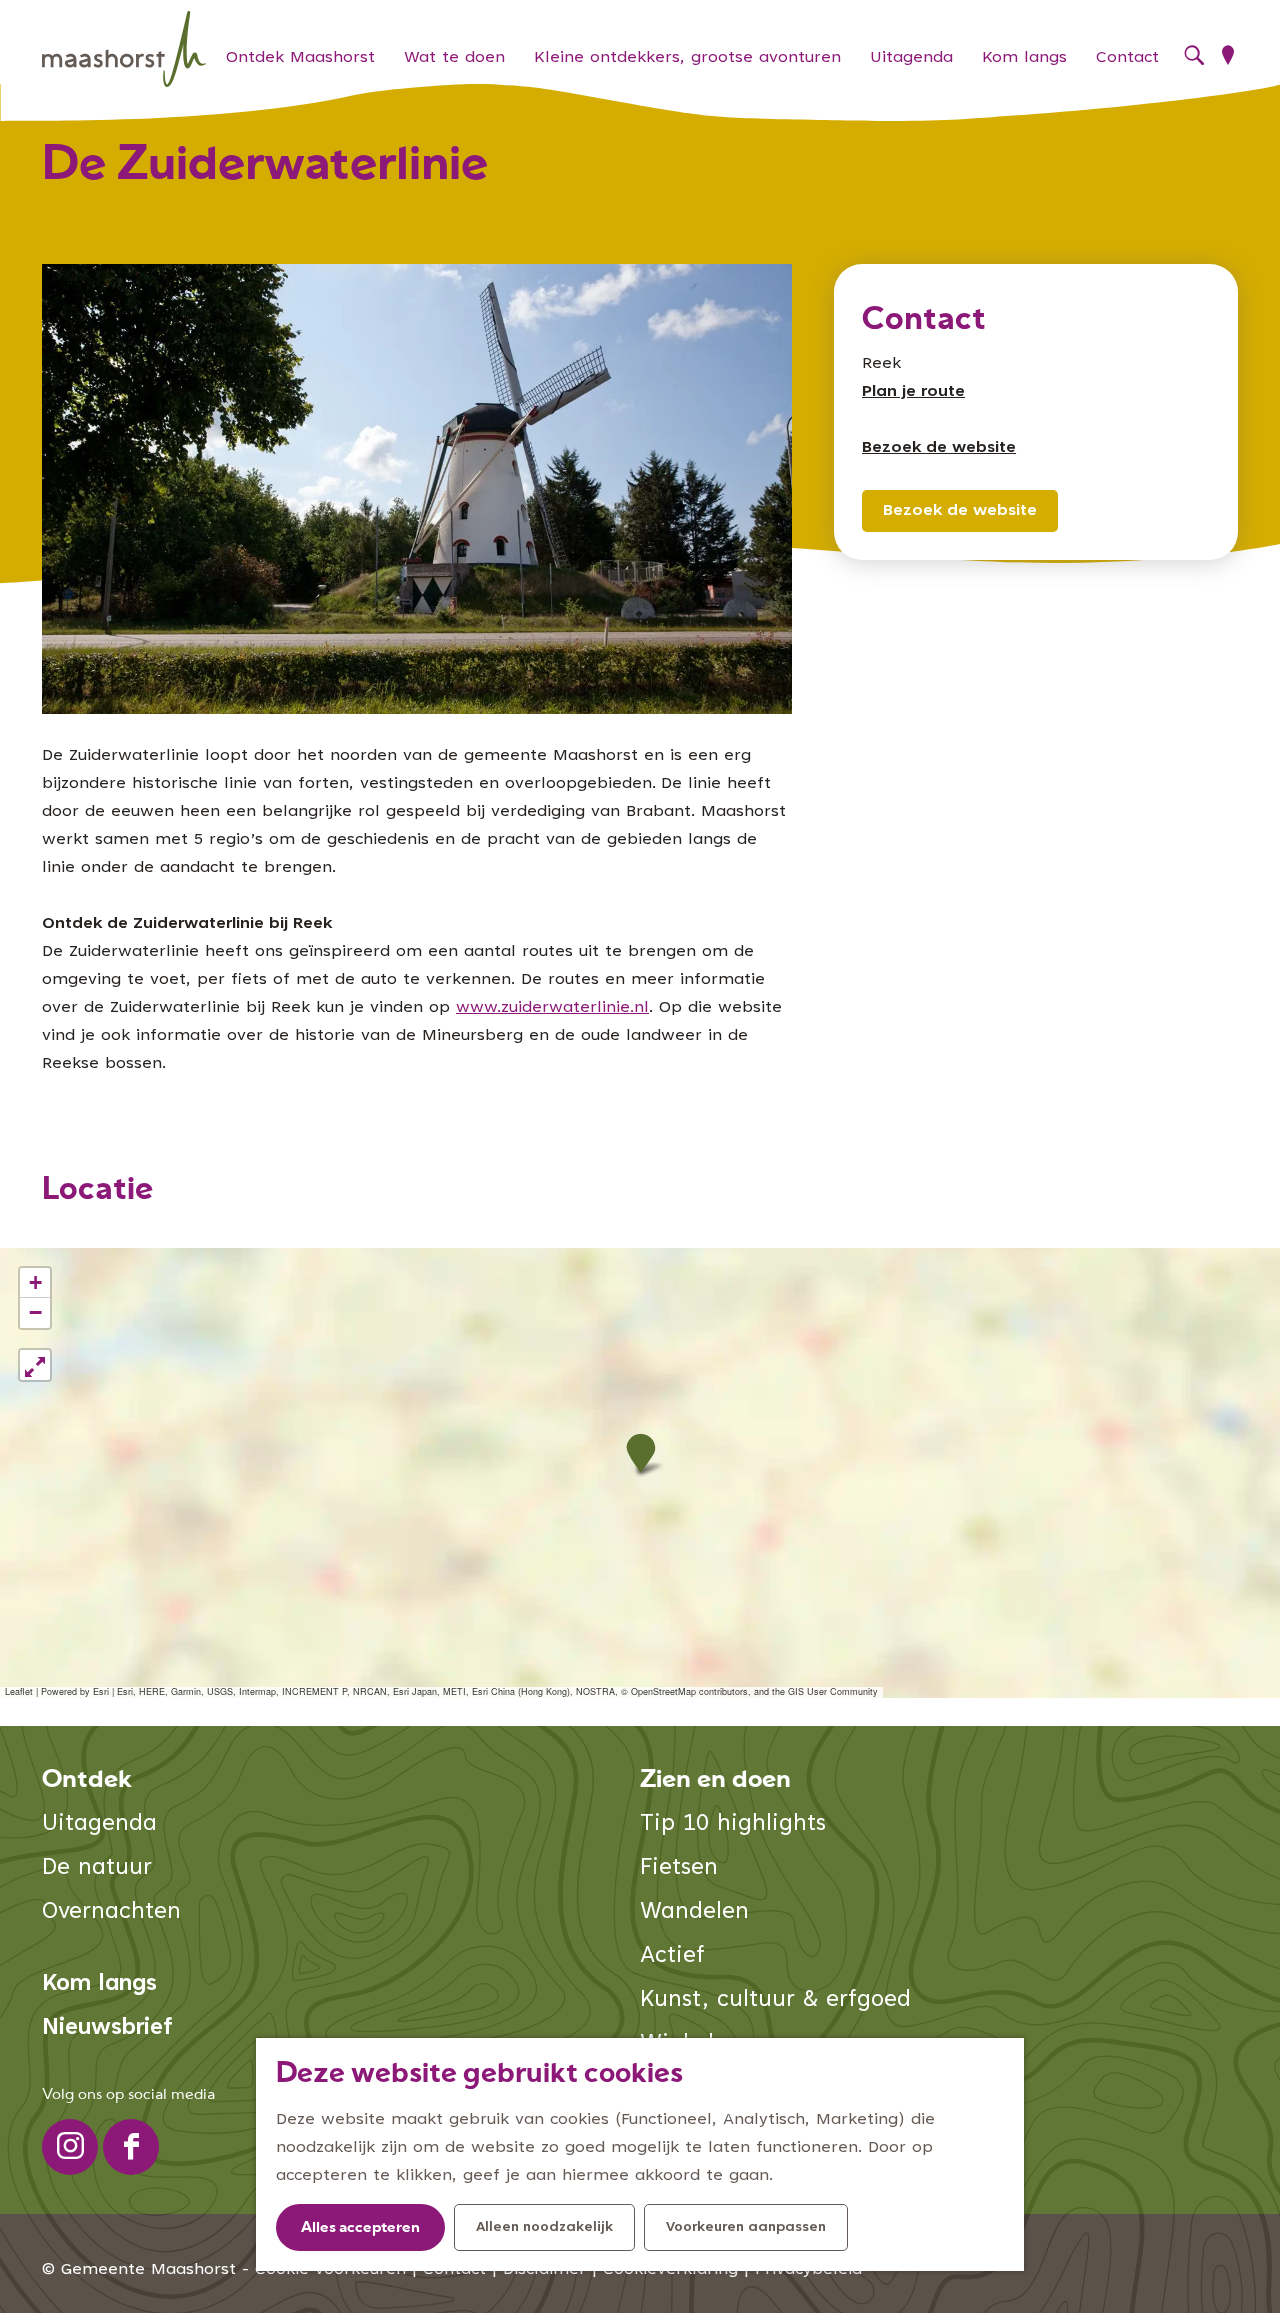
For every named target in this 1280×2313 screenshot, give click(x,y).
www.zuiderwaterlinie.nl (552, 1008)
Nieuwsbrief (107, 2028)
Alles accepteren (360, 2228)
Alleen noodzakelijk (544, 2228)
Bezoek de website (960, 511)
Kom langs (99, 1984)
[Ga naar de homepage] (124, 49)
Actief (672, 1956)
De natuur (97, 1868)
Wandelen (694, 1912)
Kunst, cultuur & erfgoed (775, 2000)
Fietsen (679, 1868)
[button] (640, 1453)
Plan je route (913, 392)
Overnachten (111, 1912)
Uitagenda (99, 1824)
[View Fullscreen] (35, 1365)
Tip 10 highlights (733, 1824)
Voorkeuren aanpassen (746, 2228)
